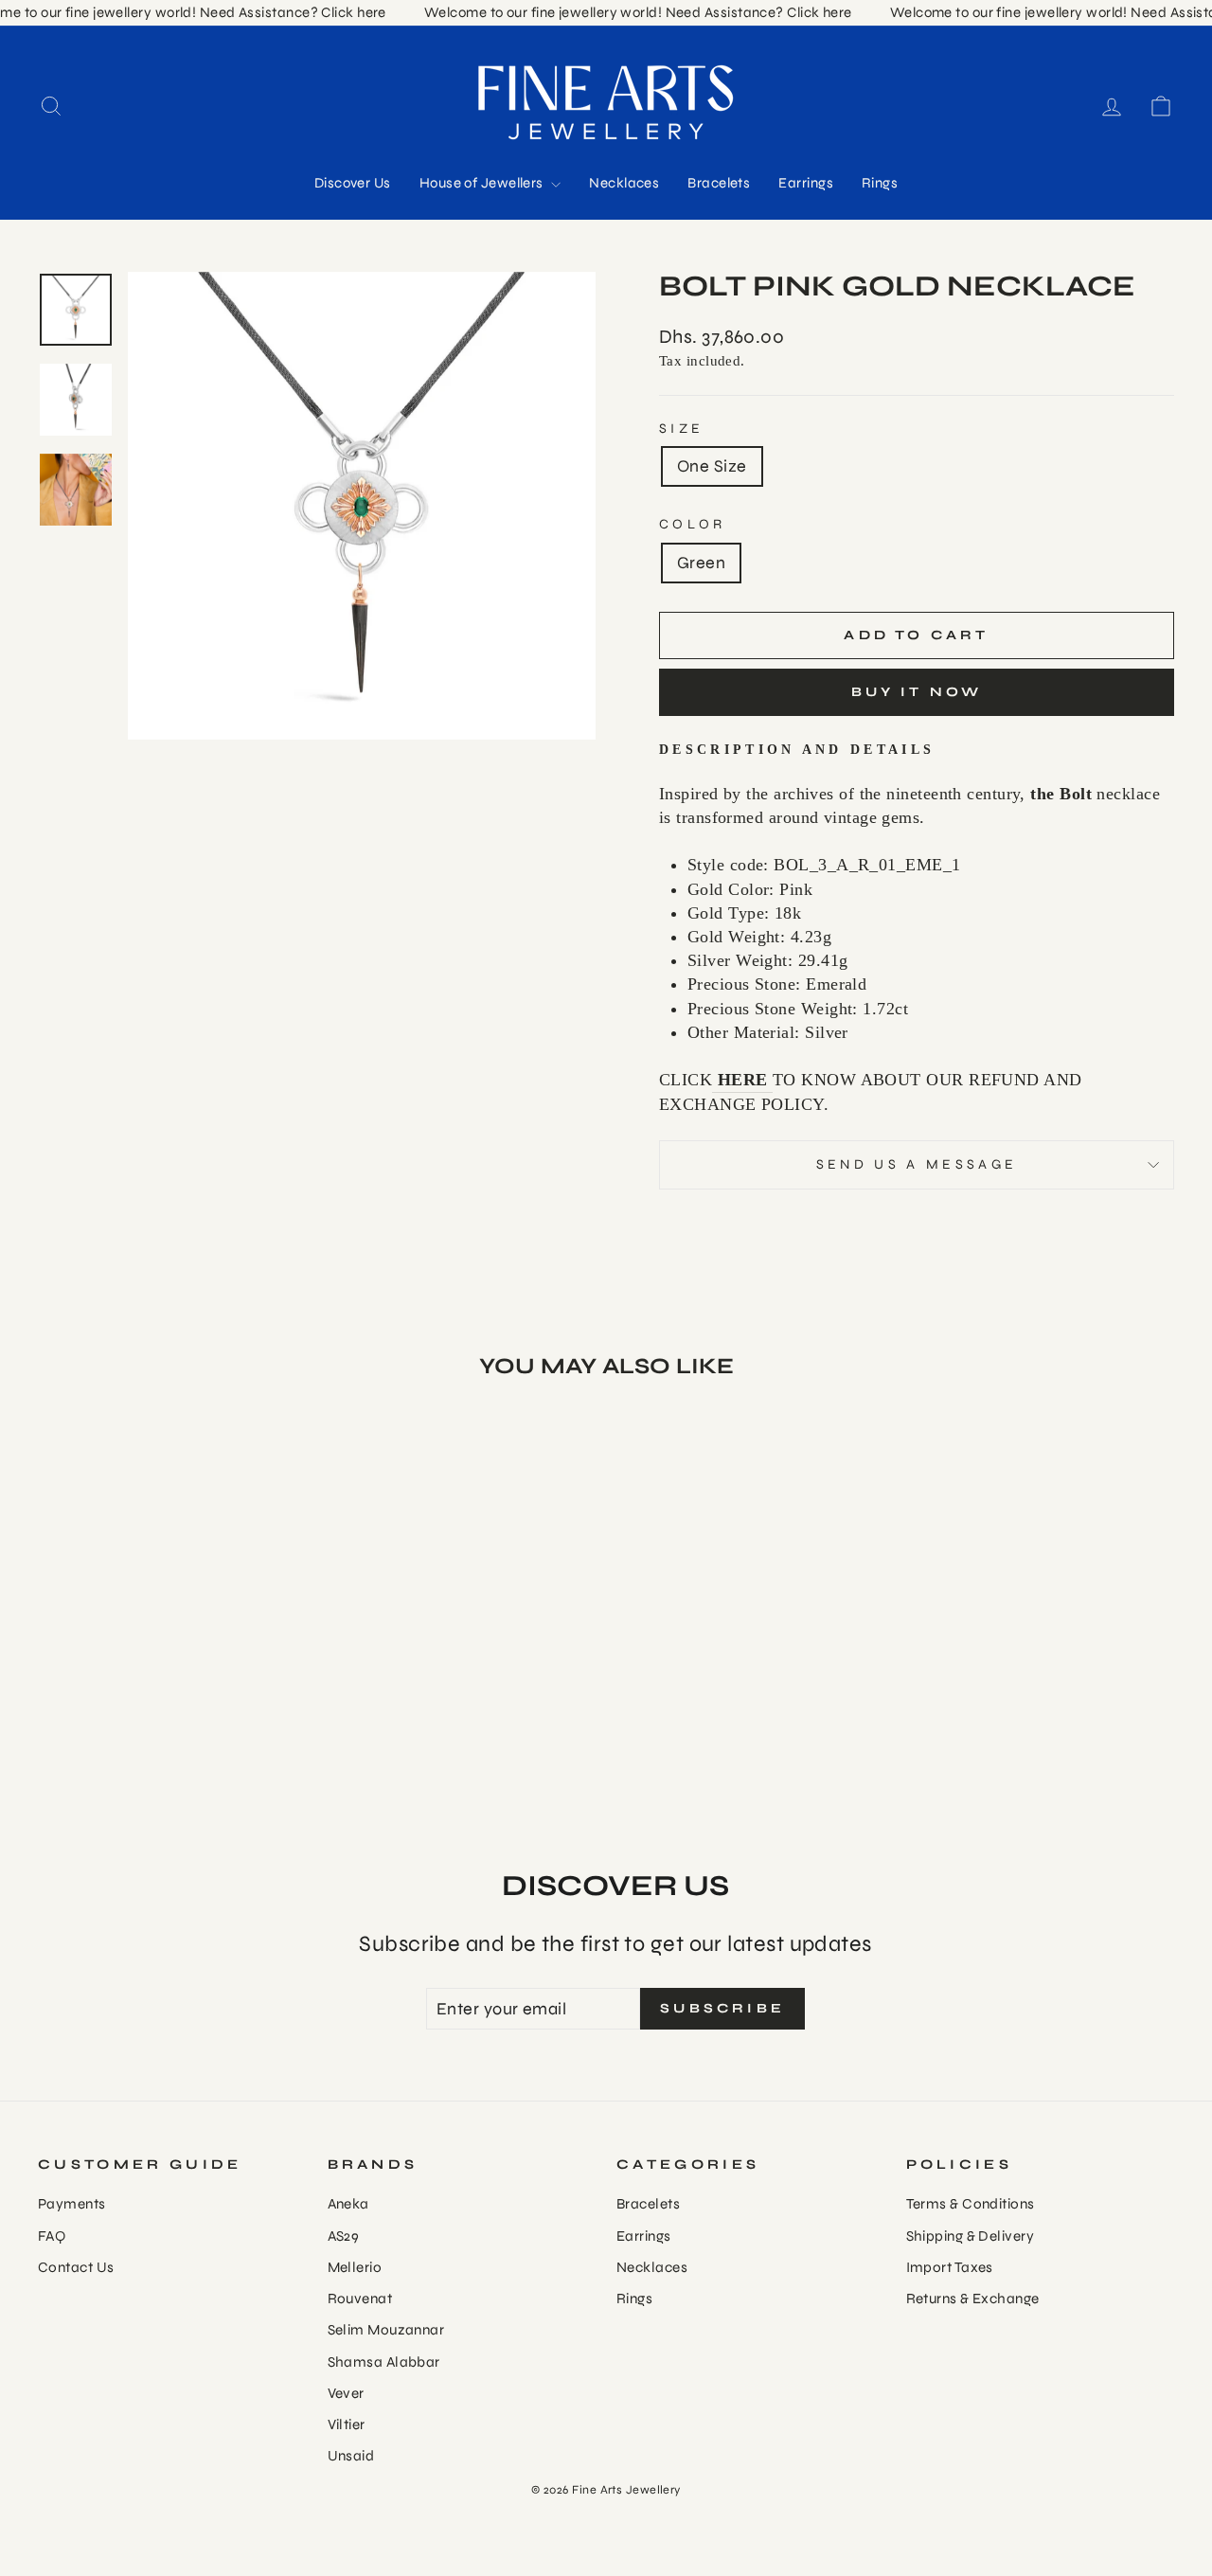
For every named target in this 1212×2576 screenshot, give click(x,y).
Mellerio (355, 2267)
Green (701, 563)
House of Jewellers (483, 183)
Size (681, 429)
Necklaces (624, 183)
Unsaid (351, 2456)
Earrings (806, 183)
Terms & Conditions (971, 2204)
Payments (72, 2204)
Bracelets (719, 183)
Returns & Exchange (973, 2299)
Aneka (348, 2204)
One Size (712, 466)
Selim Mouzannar (386, 2330)
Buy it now (917, 692)
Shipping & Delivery (971, 2236)
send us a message (917, 1164)
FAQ (52, 2236)
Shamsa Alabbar (384, 2362)
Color (693, 524)
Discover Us (353, 183)
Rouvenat (360, 2299)
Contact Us (76, 2267)
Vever (346, 2393)
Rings (880, 183)
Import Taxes (950, 2267)
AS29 (344, 2236)
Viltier (347, 2424)
